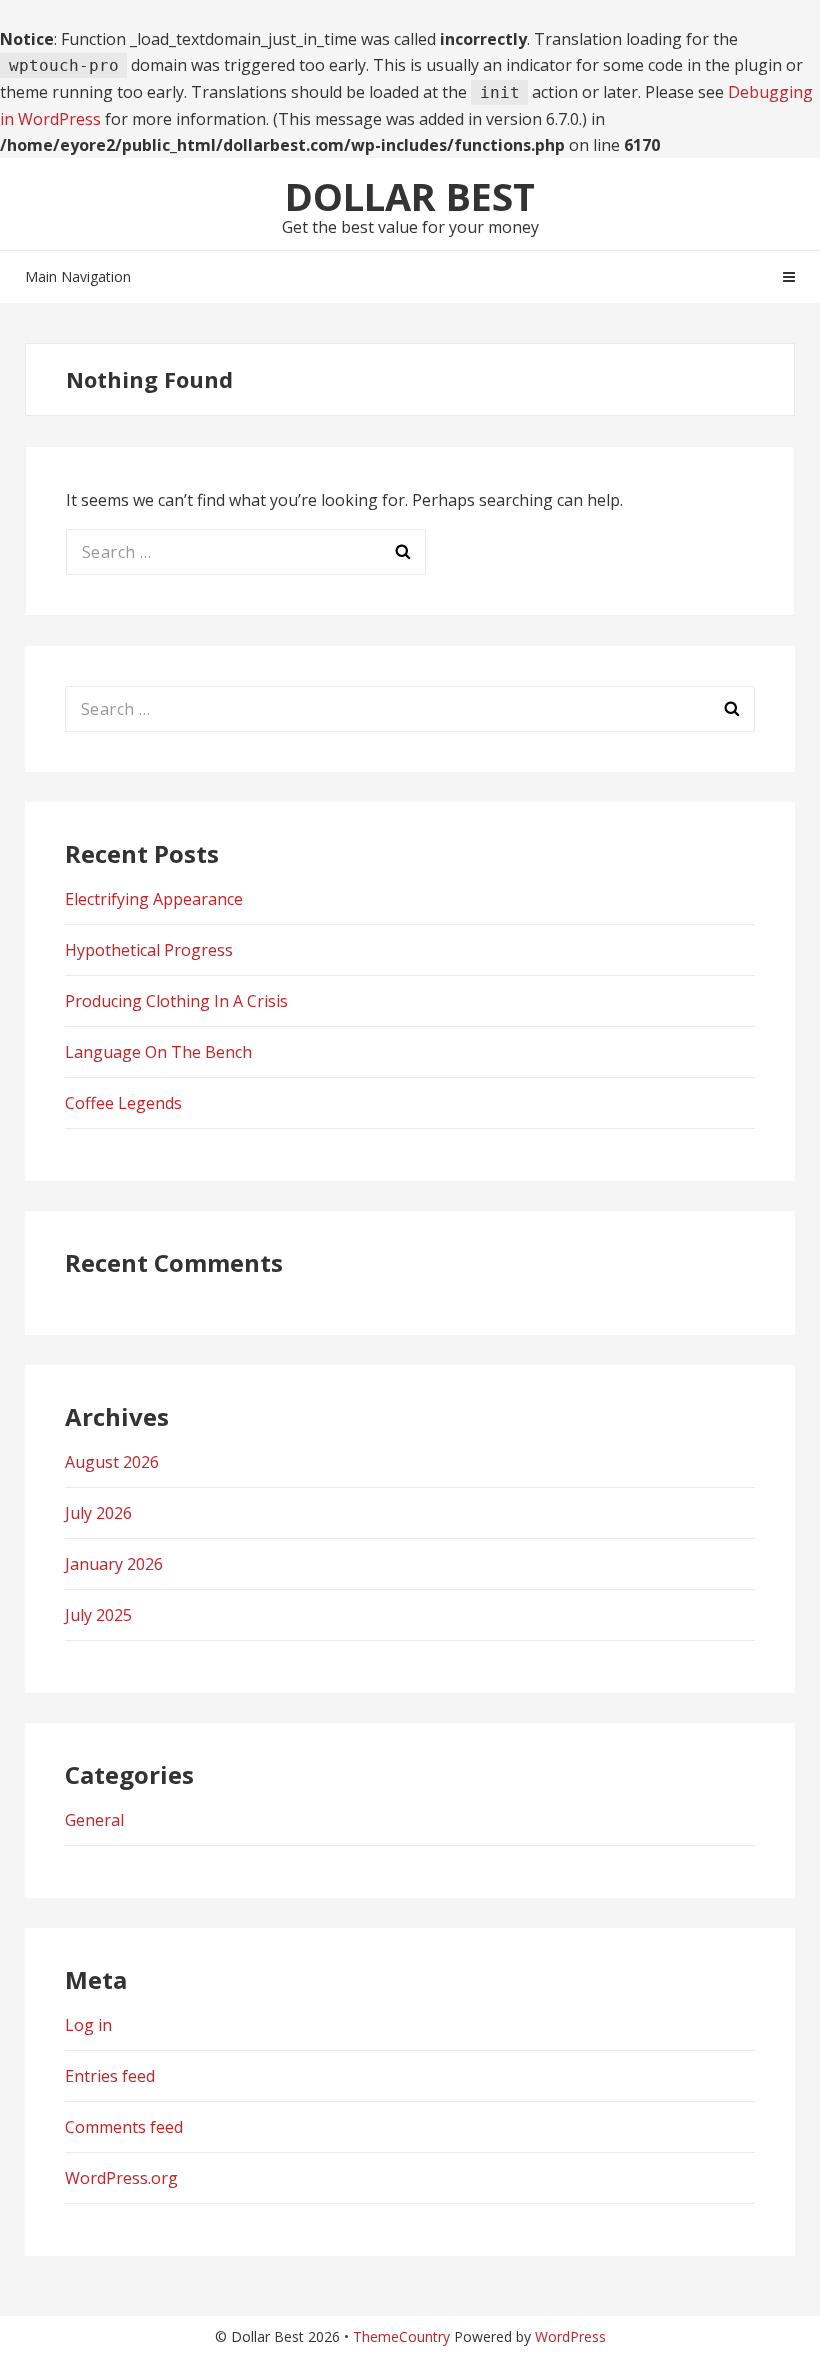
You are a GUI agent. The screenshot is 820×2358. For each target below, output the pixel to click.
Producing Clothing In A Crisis (176, 1001)
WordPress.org (121, 2178)
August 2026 (112, 1462)
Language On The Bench (158, 1052)
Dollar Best (410, 196)
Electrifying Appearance (154, 899)
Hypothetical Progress (149, 950)
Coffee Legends (123, 1103)
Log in (88, 2025)
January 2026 (114, 1564)
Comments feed (124, 2127)
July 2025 (98, 1615)
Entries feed (110, 2076)
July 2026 (98, 1513)
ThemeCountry (401, 2336)
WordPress (570, 2336)
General (94, 1820)
